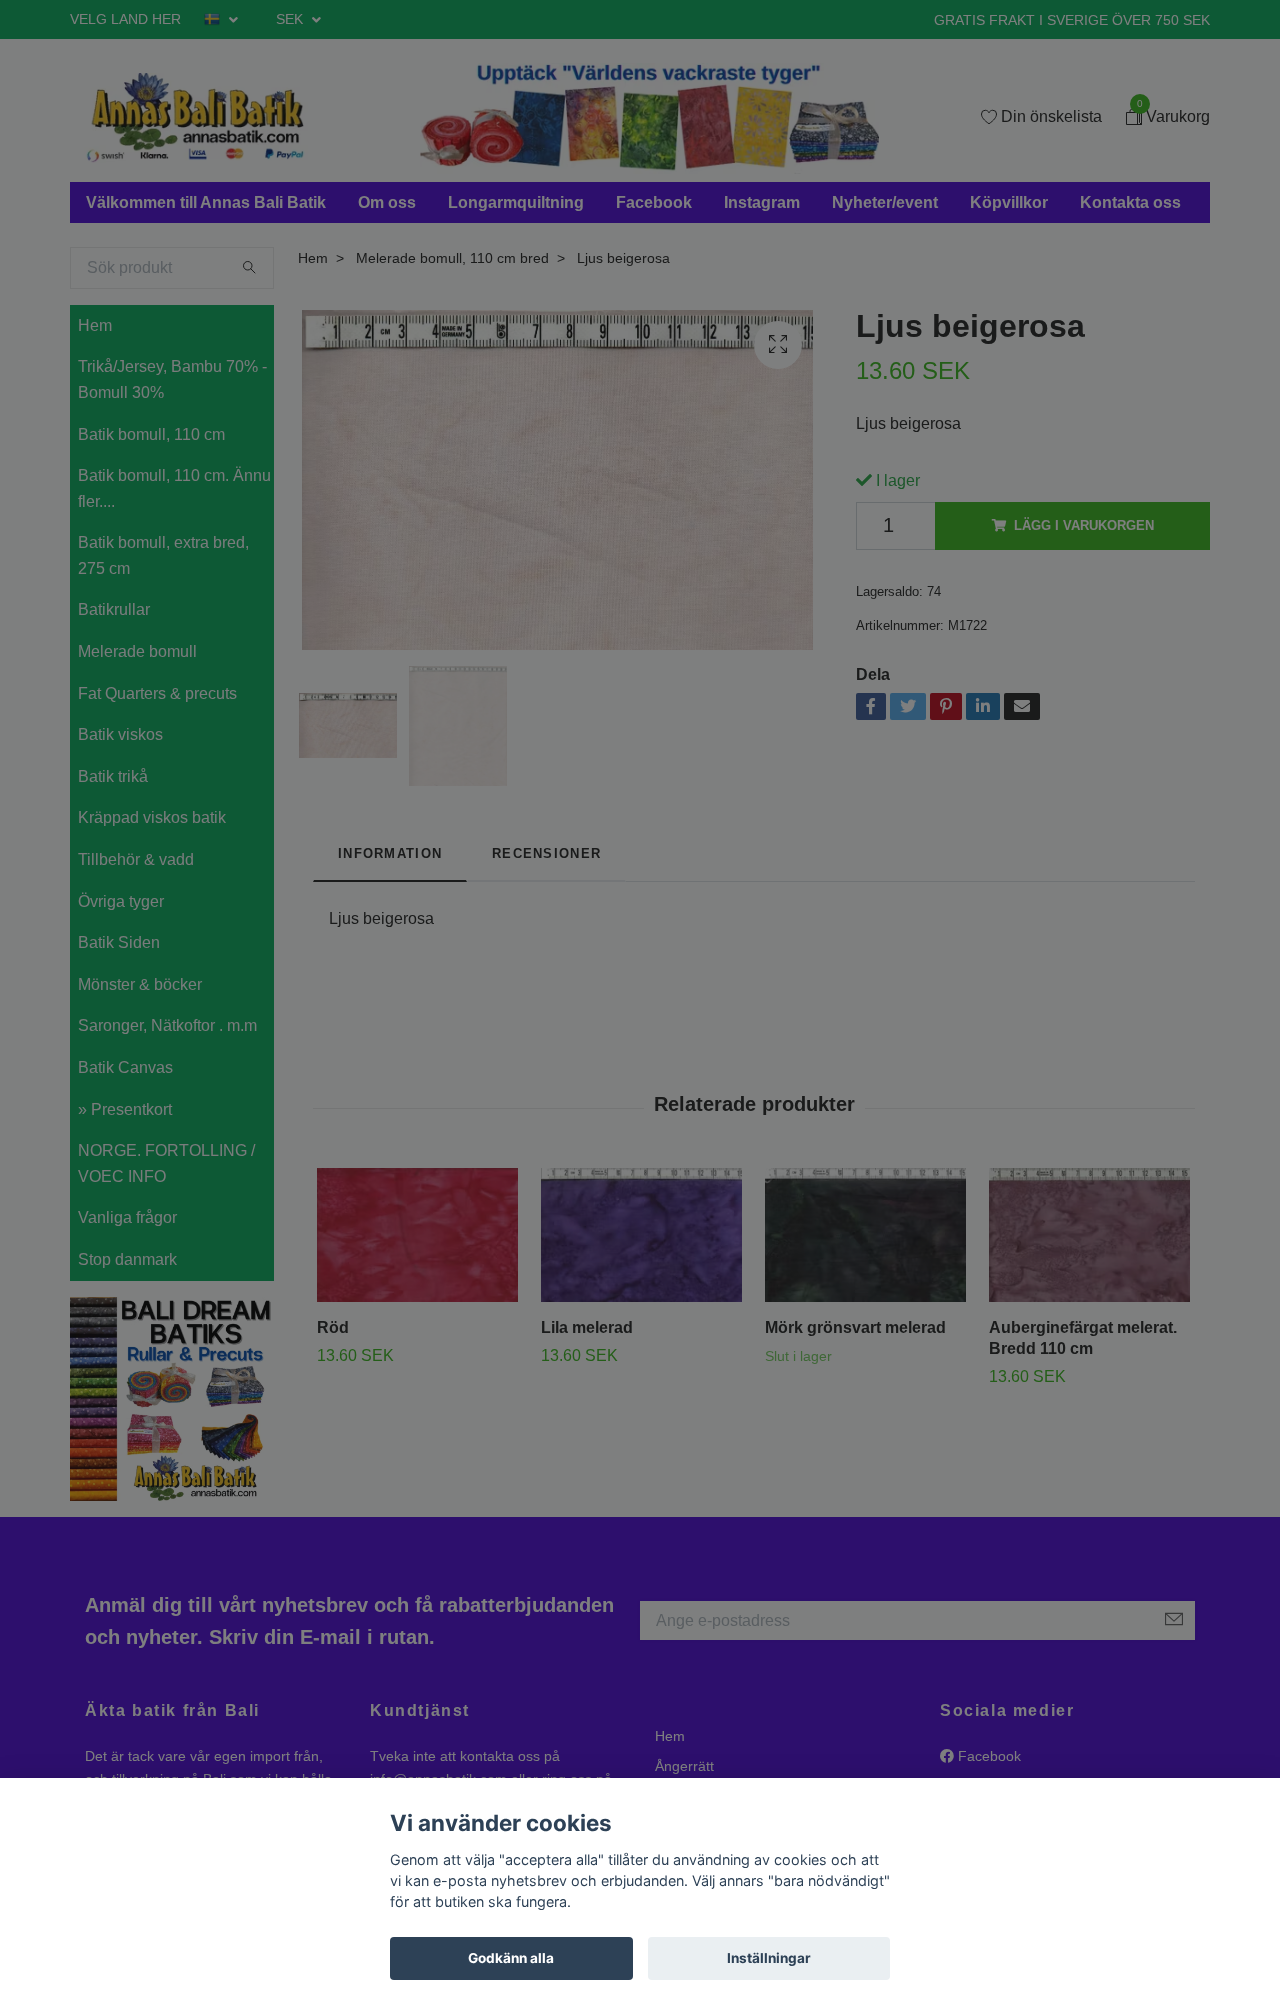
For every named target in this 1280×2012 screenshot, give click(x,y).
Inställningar (769, 1958)
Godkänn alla (511, 1958)
